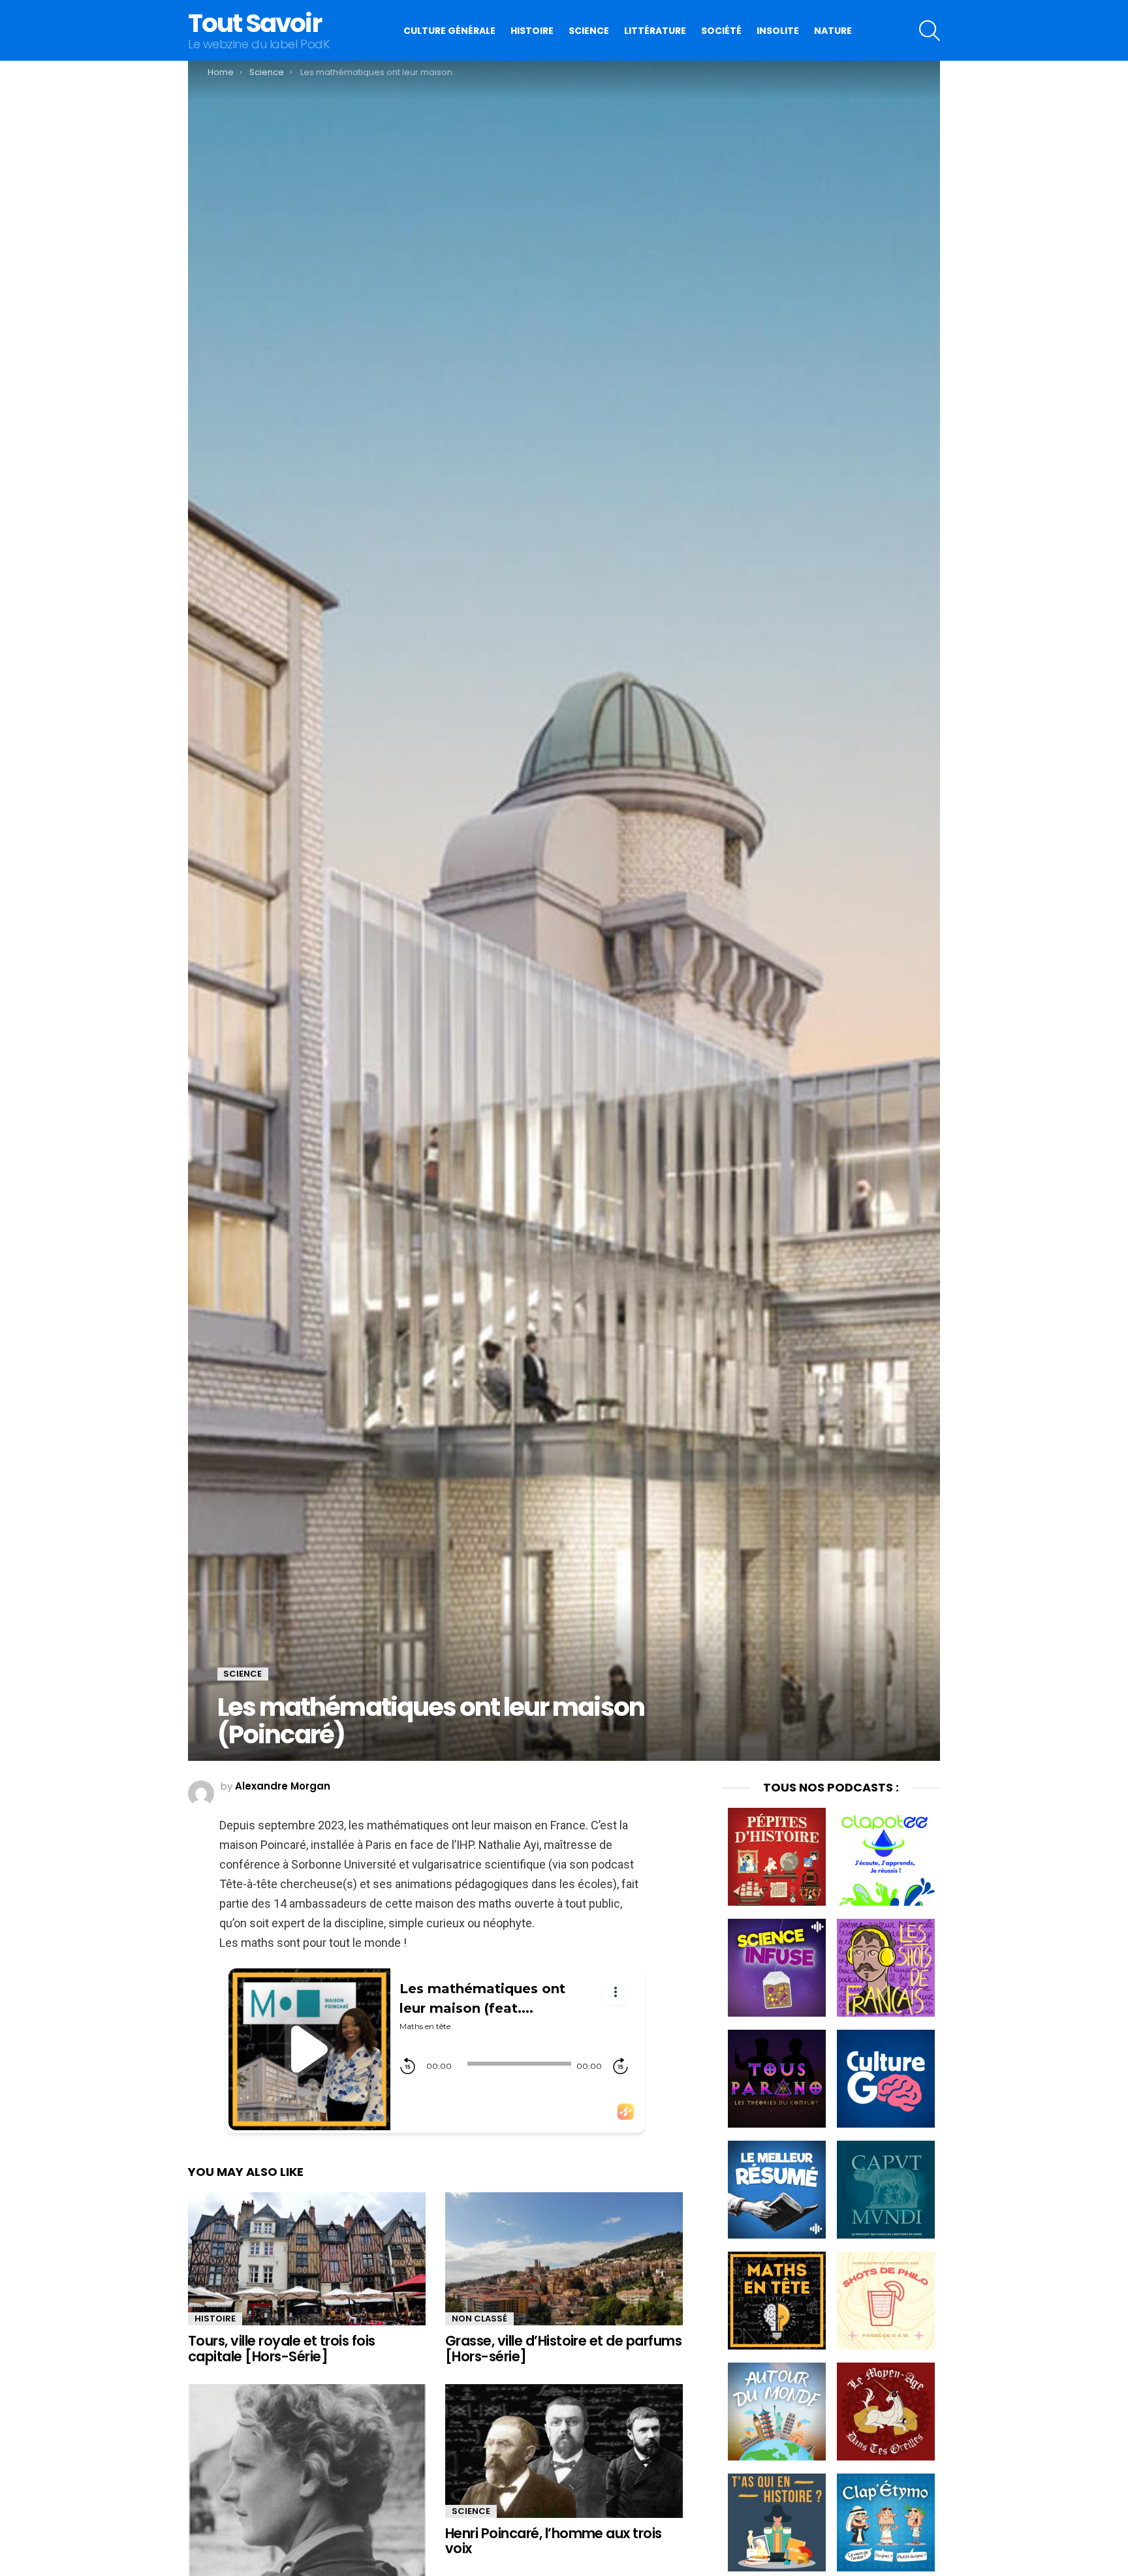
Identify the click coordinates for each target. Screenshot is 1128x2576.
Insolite (778, 31)
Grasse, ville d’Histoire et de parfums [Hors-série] (563, 2349)
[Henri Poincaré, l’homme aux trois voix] (564, 2451)
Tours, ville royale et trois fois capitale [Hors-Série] (282, 2349)
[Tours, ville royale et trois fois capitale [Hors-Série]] (307, 2259)
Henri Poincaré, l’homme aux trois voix (554, 2541)
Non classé (479, 2319)
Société (721, 31)
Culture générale (449, 31)
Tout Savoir (255, 23)
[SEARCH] (930, 31)
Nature (833, 31)
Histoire (532, 31)
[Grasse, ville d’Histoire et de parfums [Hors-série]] (564, 2259)
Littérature (655, 31)
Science (589, 31)
